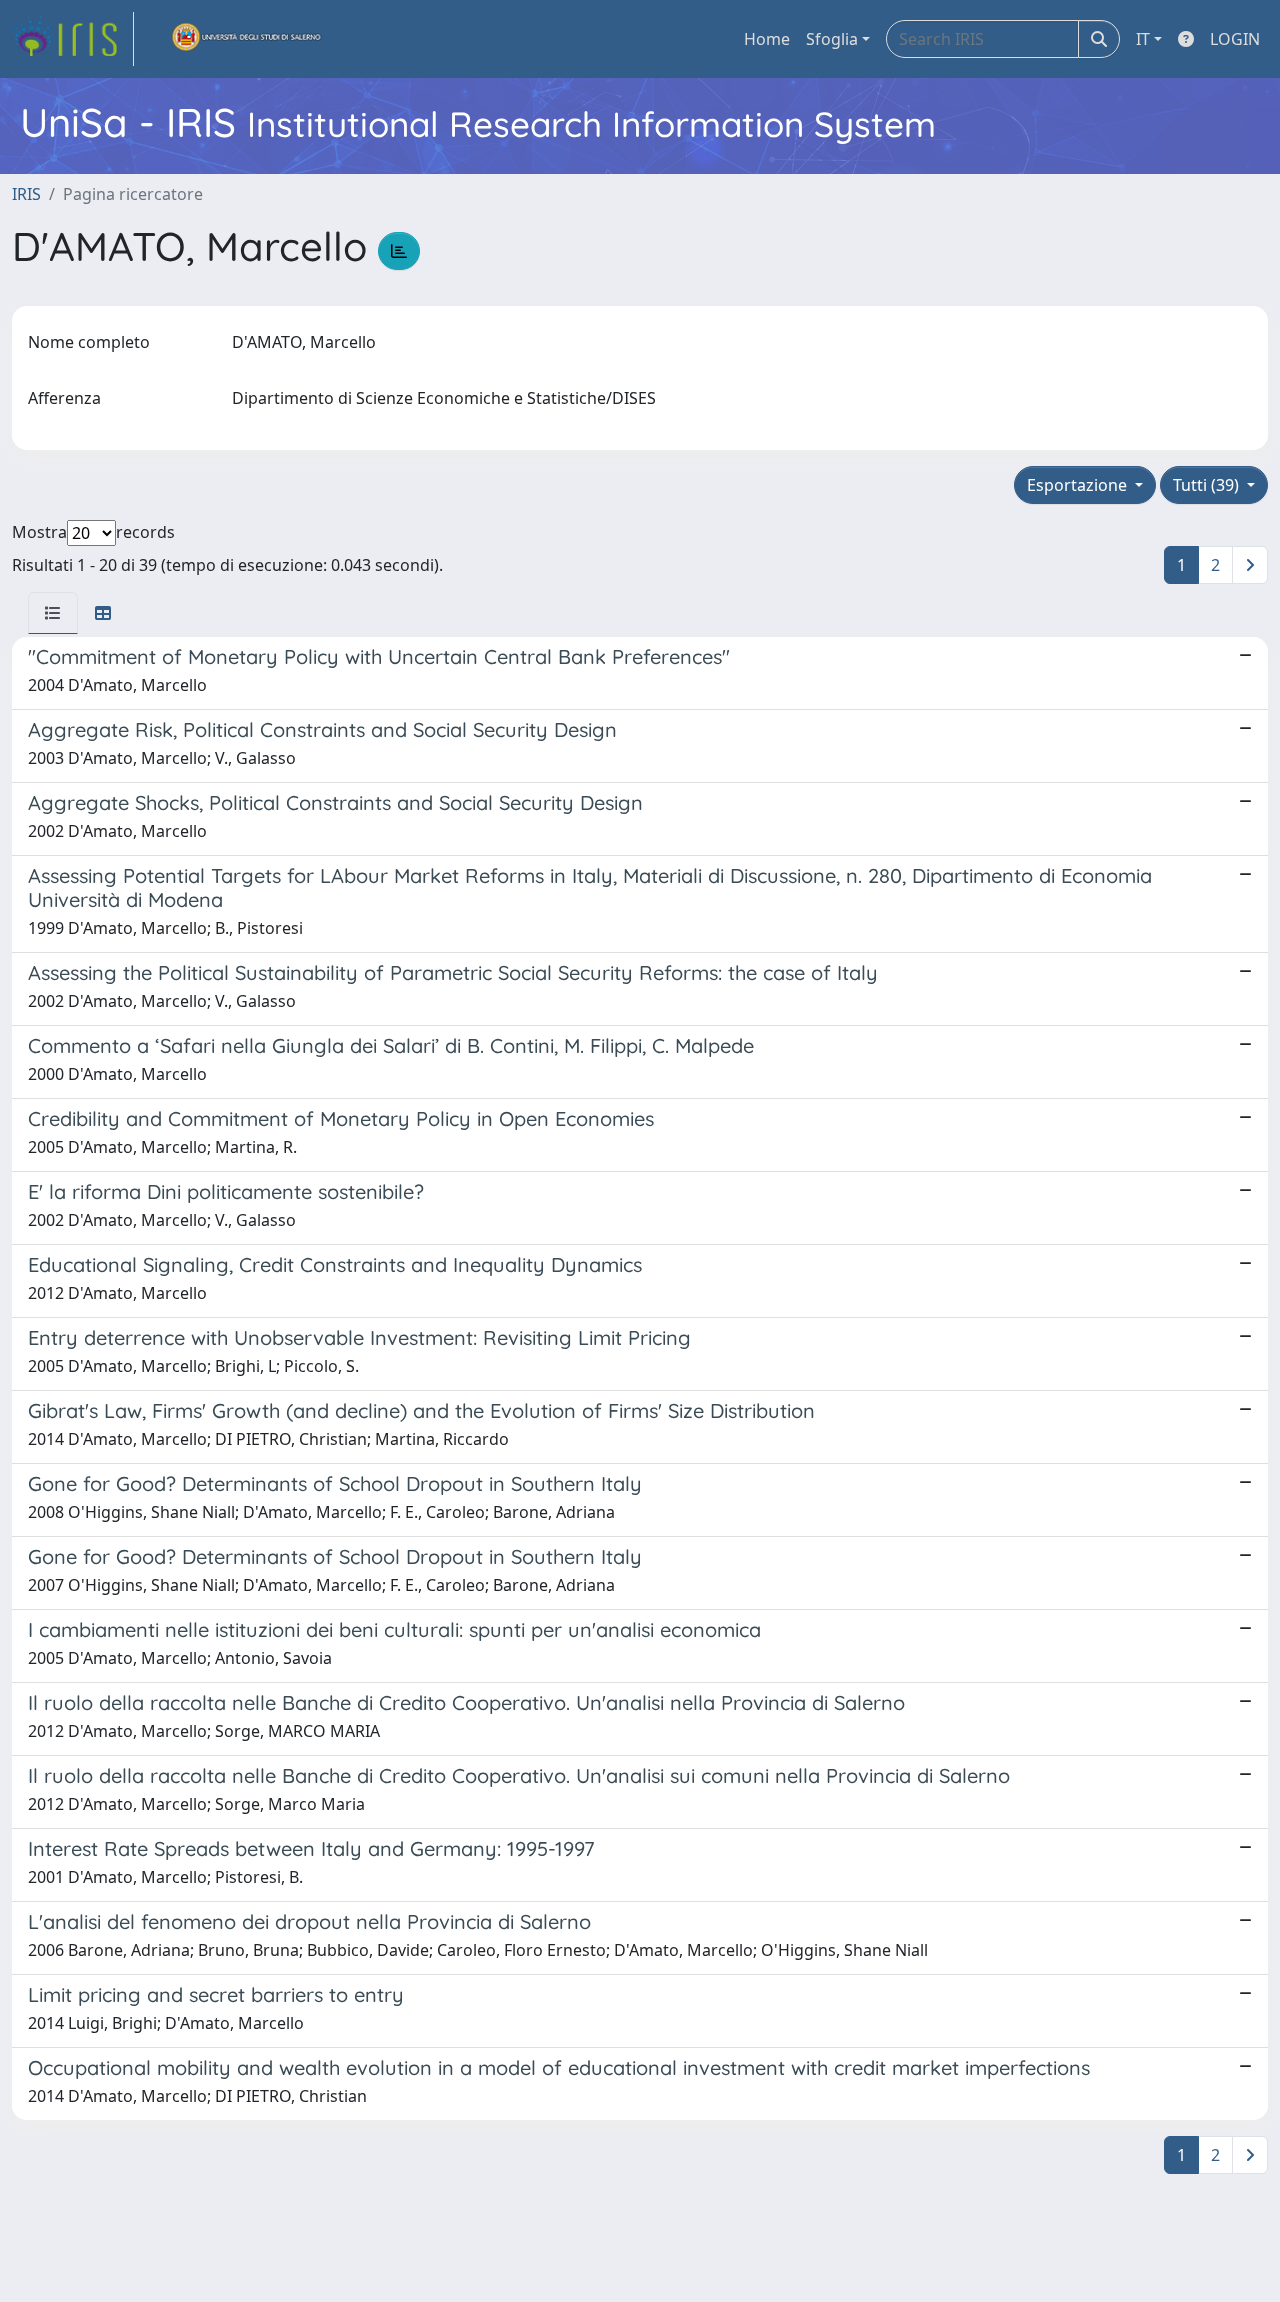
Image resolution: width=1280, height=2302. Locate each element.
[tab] (53, 613)
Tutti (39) (1208, 485)
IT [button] (1143, 39)
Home (767, 39)
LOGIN (1235, 39)
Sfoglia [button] (832, 39)
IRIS (26, 194)
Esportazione (1079, 485)
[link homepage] (73, 39)
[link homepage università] (247, 39)
